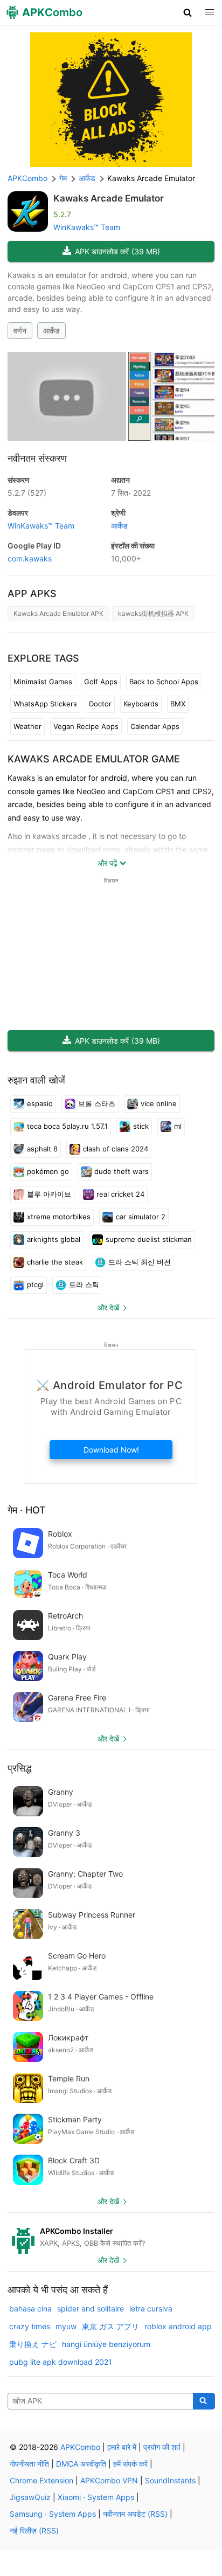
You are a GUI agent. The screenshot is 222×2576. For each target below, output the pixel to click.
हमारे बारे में (122, 2447)
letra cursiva (151, 2308)
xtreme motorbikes (59, 1217)
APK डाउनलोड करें (117, 251)
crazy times (30, 2326)
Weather (27, 726)
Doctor (100, 704)
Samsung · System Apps (53, 2514)
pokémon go (48, 1171)
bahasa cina (30, 2308)
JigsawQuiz (30, 2497)
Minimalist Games (43, 682)
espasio (40, 1103)
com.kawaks (30, 558)
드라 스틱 (84, 1284)
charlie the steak (55, 1262)
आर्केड (51, 331)
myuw (66, 2326)
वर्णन (20, 331)
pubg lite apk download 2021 (61, 2362)
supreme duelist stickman (149, 1239)
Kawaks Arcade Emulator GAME (94, 759)
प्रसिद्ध (19, 1768)
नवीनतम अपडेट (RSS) (135, 2514)
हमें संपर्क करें (130, 2464)
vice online (159, 1103)
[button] (188, 12)
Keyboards (141, 704)
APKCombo (27, 178)
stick (141, 1126)
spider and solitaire (91, 2308)
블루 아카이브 (49, 1194)
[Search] (204, 2401)
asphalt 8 (42, 1149)
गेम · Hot (27, 1510)
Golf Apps (101, 682)
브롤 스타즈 (97, 1103)
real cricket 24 (120, 1194)
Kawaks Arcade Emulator (109, 198)
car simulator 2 (141, 1217)
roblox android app (178, 2326)
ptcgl (35, 1284)
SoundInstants (170, 2480)
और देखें (108, 1307)
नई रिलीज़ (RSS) (34, 2530)
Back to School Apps (164, 682)
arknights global (54, 1239)
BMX (178, 704)
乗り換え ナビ (33, 2344)
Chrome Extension (41, 2480)
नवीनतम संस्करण (37, 458)
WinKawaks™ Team (87, 227)
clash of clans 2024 (116, 1149)
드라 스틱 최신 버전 (140, 1262)
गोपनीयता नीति (29, 2464)
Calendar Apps (155, 726)
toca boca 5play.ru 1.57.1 (67, 1126)
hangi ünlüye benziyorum (106, 2344)
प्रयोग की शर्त (162, 2447)
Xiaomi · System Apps (96, 2497)
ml (178, 1126)
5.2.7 (27, 493)
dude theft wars (122, 1171)
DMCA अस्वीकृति (81, 2464)
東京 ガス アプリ (110, 2326)
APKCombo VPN (109, 2480)
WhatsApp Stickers (45, 704)
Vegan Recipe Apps (86, 726)
